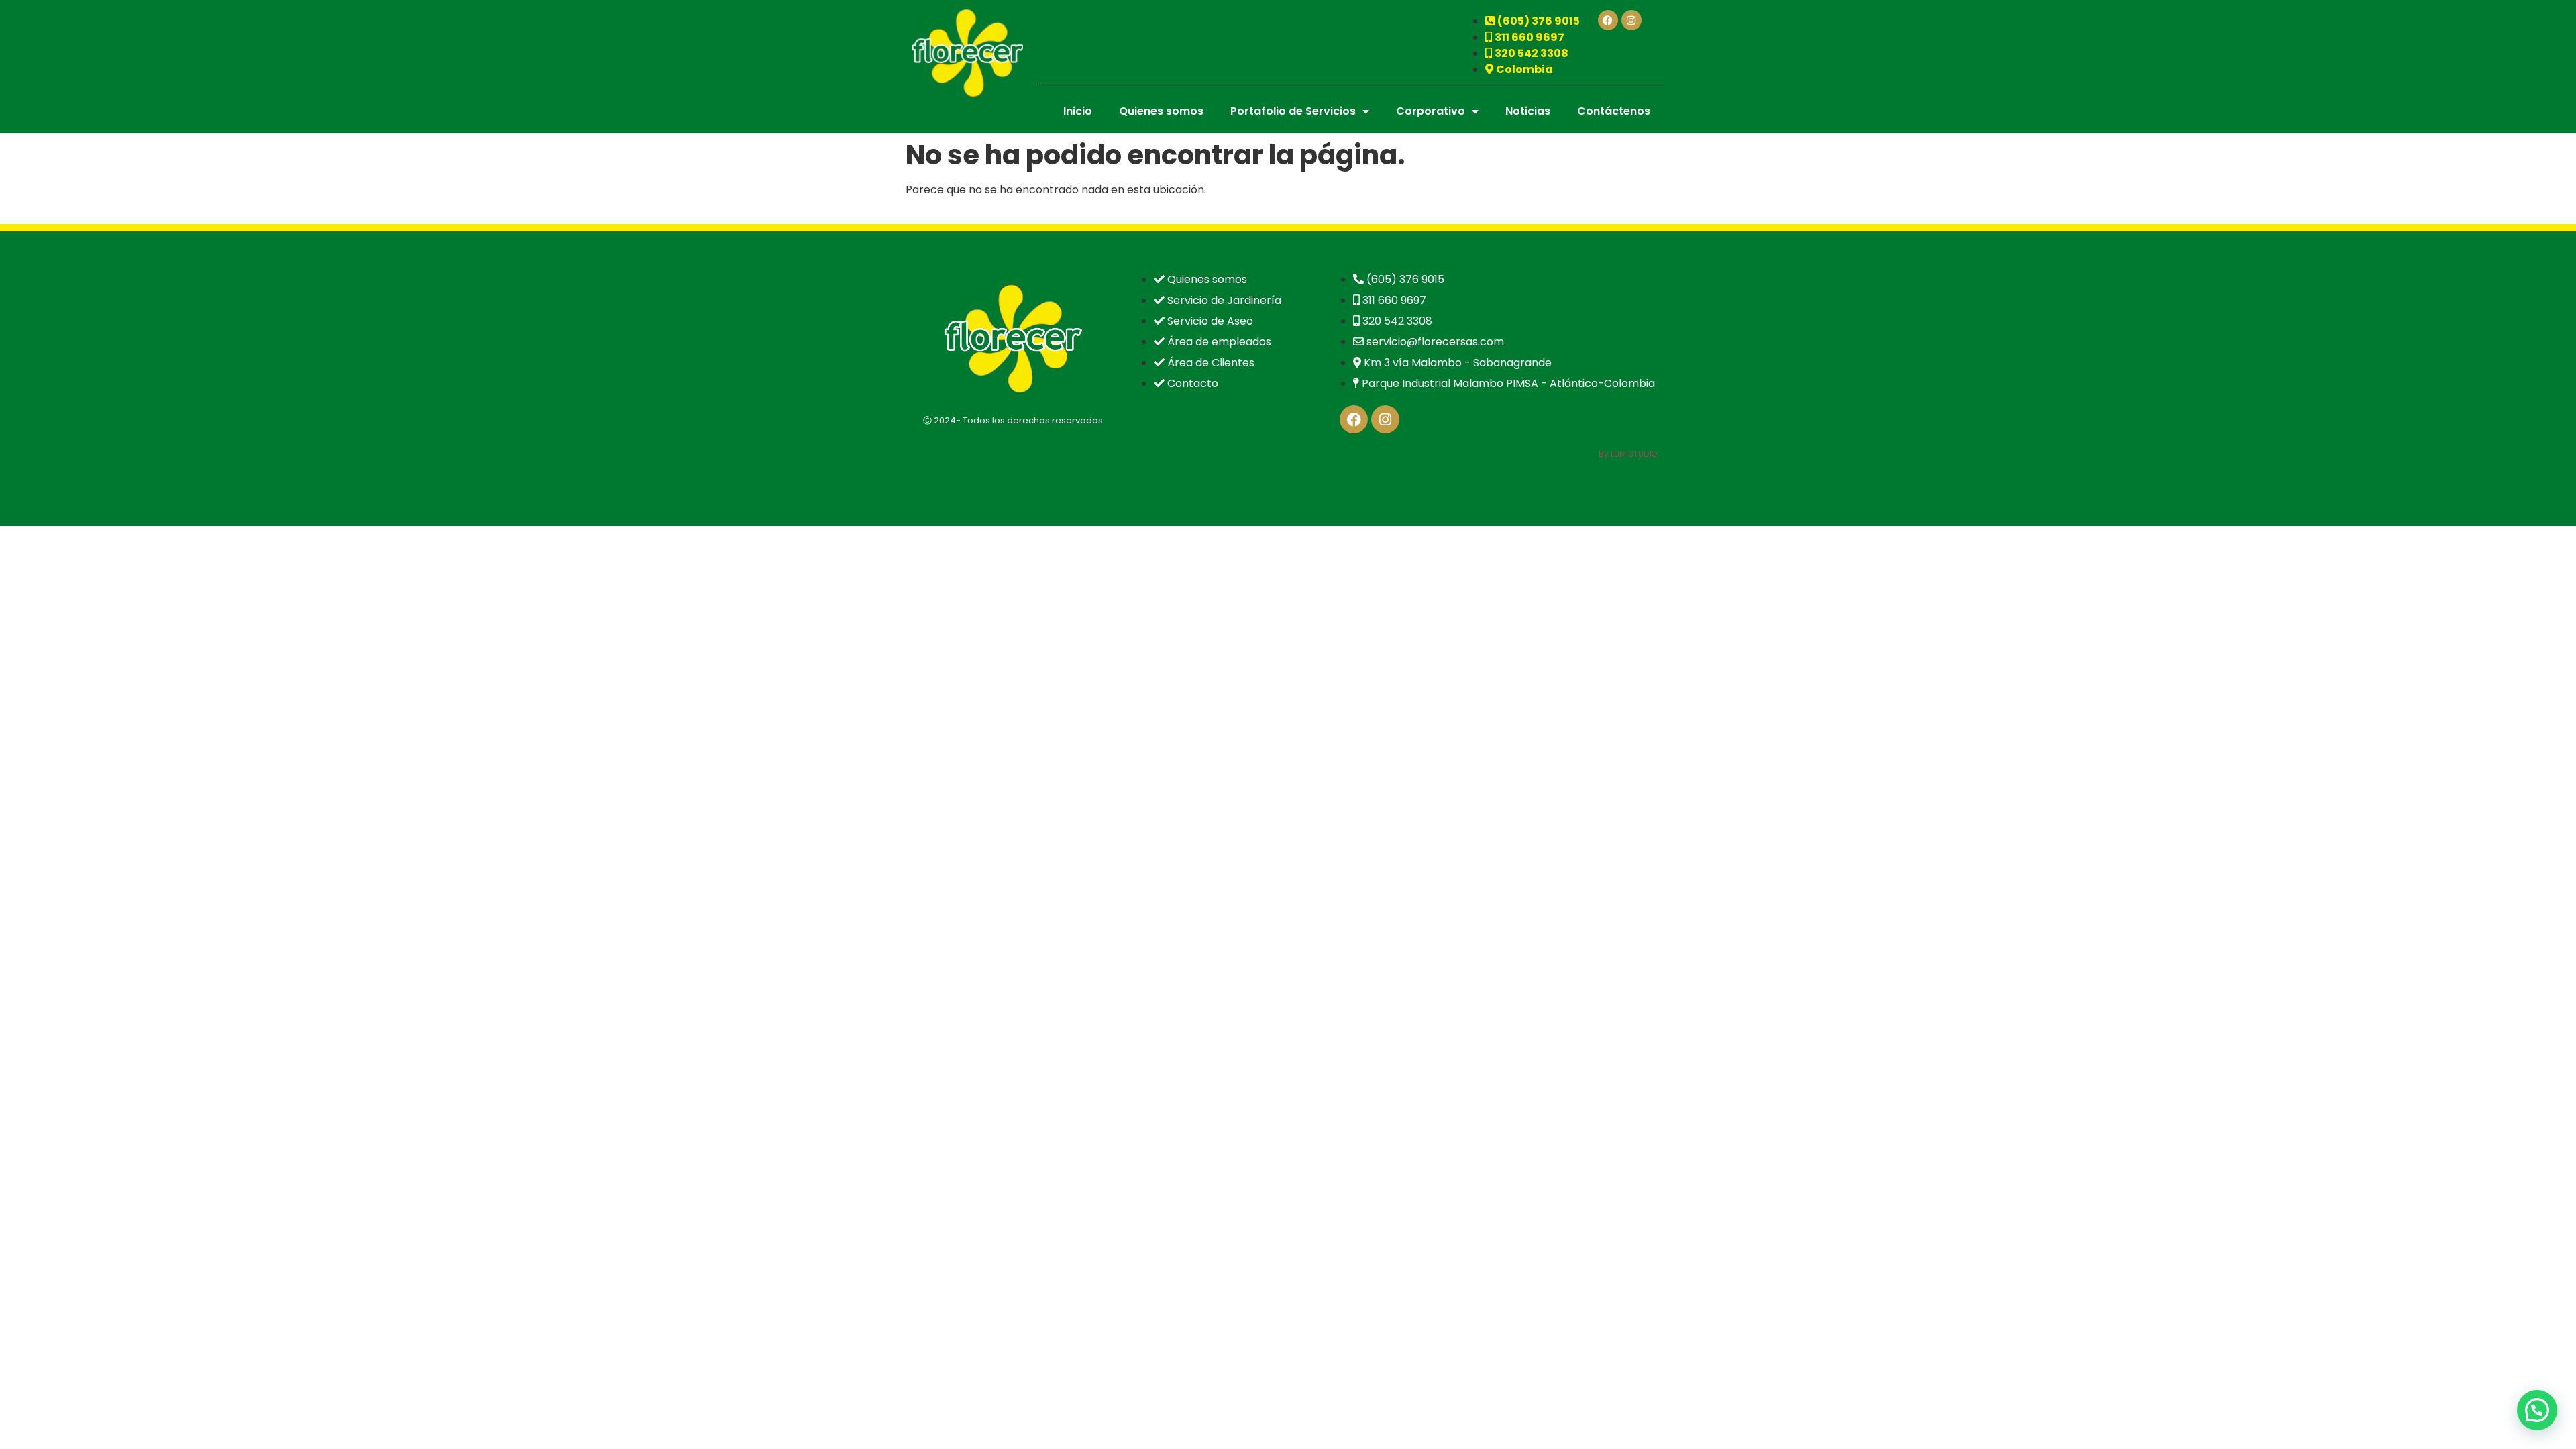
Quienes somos (1161, 111)
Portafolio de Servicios (1293, 111)
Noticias (1528, 111)
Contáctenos (1614, 111)
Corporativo (1431, 111)
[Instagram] (1631, 20)
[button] (2537, 1410)
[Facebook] (1608, 20)
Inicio (1078, 111)
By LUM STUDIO (1628, 454)
